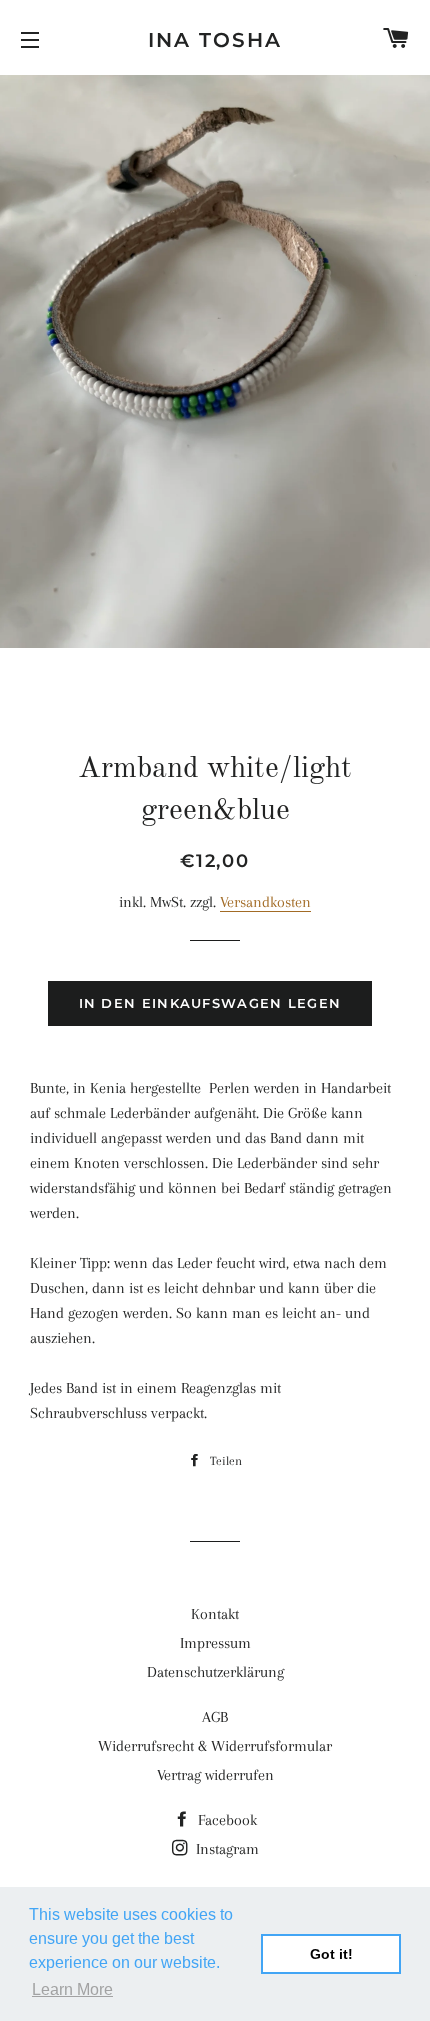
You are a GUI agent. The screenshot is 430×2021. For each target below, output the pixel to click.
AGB (215, 1717)
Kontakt (215, 1614)
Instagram (225, 1849)
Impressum (215, 1643)
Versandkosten (265, 902)
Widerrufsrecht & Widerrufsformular (215, 1746)
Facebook (225, 1820)
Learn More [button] (72, 1989)
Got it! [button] (331, 1954)
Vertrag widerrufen (215, 1775)
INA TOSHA (215, 40)
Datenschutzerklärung (215, 1672)
